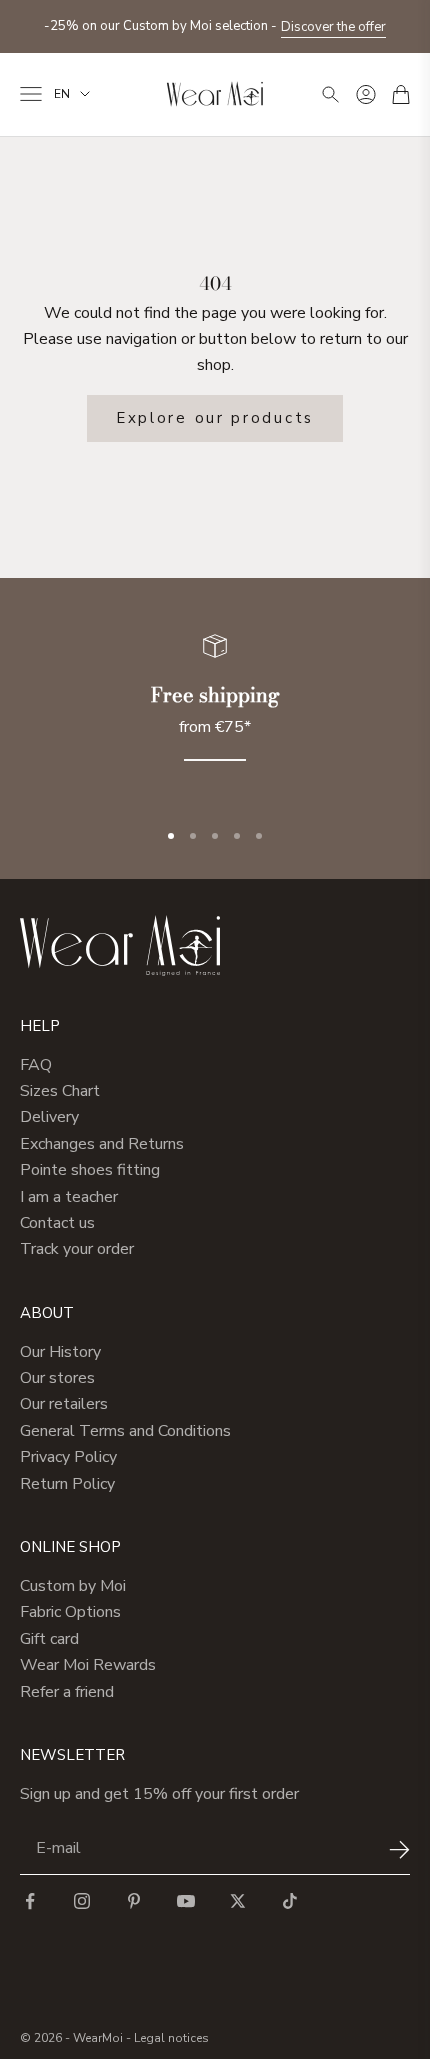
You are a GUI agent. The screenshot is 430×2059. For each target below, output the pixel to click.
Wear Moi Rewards (88, 1665)
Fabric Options (70, 1612)
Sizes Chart (60, 1091)
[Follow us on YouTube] (186, 1901)
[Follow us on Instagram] (82, 1901)
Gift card (49, 1639)
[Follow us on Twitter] (238, 1901)
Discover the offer (333, 25)
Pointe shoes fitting (90, 1170)
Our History (60, 1352)
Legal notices (171, 2038)
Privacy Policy (68, 1457)
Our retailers (64, 1404)
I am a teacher (69, 1197)
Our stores (57, 1378)
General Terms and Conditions (125, 1431)
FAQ (36, 1065)
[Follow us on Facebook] (30, 1901)
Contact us (57, 1223)
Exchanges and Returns (102, 1144)
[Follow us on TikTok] (290, 1901)
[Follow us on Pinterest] (134, 1901)
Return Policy (67, 1484)
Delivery (49, 1117)
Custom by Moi (73, 1586)
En (62, 94)
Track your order (77, 1249)
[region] (215, 709)
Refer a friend (67, 1692)
